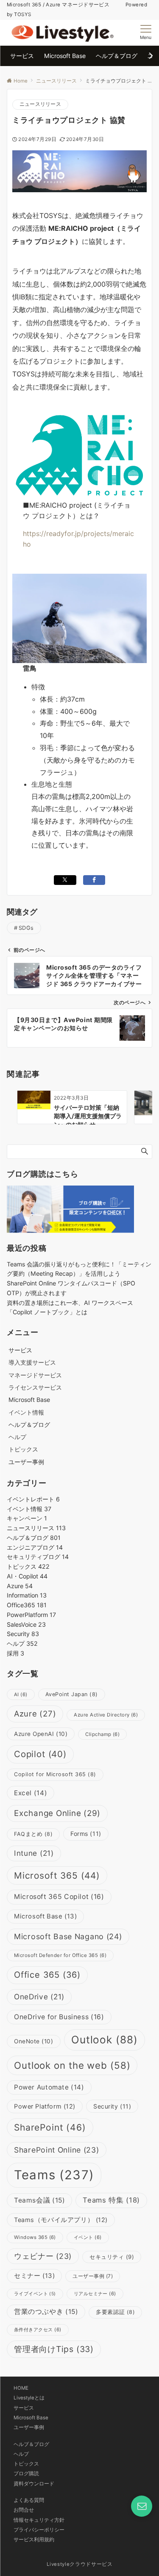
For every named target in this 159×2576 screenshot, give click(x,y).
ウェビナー (43, 2256)
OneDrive (39, 1997)
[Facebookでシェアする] (94, 880)
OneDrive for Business (59, 2017)
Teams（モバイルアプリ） (61, 2220)
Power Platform (45, 2106)
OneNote (34, 2041)
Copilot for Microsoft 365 (55, 1774)
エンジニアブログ (35, 1547)
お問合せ (24, 2510)
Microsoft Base (45, 1916)
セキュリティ (112, 2257)
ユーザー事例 (93, 2276)
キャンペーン (27, 1518)
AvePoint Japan (72, 1694)
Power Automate (49, 2087)
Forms (86, 1834)
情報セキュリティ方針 (39, 2520)
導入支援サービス (32, 1362)
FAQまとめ (33, 1834)
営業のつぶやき (46, 2312)
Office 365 (47, 1975)
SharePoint (50, 2127)
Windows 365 (35, 2237)
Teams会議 (39, 2200)
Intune (34, 1853)
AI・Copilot (27, 1576)
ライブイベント (35, 2294)
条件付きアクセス (38, 2330)
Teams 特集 (111, 2200)
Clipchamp (102, 1734)
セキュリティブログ (38, 1557)
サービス (24, 2408)
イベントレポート (33, 1499)
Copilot (40, 1754)
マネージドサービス (35, 1375)
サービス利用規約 (34, 2540)
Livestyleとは (29, 2398)
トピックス (23, 1449)
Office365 (27, 1605)
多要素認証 (115, 2312)
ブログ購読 (26, 2474)
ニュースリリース (40, 104)
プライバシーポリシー (39, 2530)
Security (23, 1634)
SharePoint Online (57, 2150)
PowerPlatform (31, 1615)
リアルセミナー (95, 2294)
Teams (54, 2175)
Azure (20, 1586)
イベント (88, 2237)
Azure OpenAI (41, 1734)
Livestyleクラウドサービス (80, 2564)
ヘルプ (17, 1437)
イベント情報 (26, 1412)
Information (27, 1595)
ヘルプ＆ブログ (34, 1538)
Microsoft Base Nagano (68, 1936)
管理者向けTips (54, 2349)
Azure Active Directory (106, 1715)
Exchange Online (57, 1813)
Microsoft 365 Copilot (59, 1897)
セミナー (34, 2276)
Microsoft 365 (57, 1875)
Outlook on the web (72, 2065)
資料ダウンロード (34, 2484)
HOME (21, 2388)
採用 (15, 1653)
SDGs (26, 928)
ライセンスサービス (35, 1387)
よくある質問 (29, 2500)
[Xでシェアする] (65, 880)
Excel (31, 1793)
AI (21, 1694)
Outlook (105, 2040)
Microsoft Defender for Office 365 (60, 1955)
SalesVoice (26, 1624)
